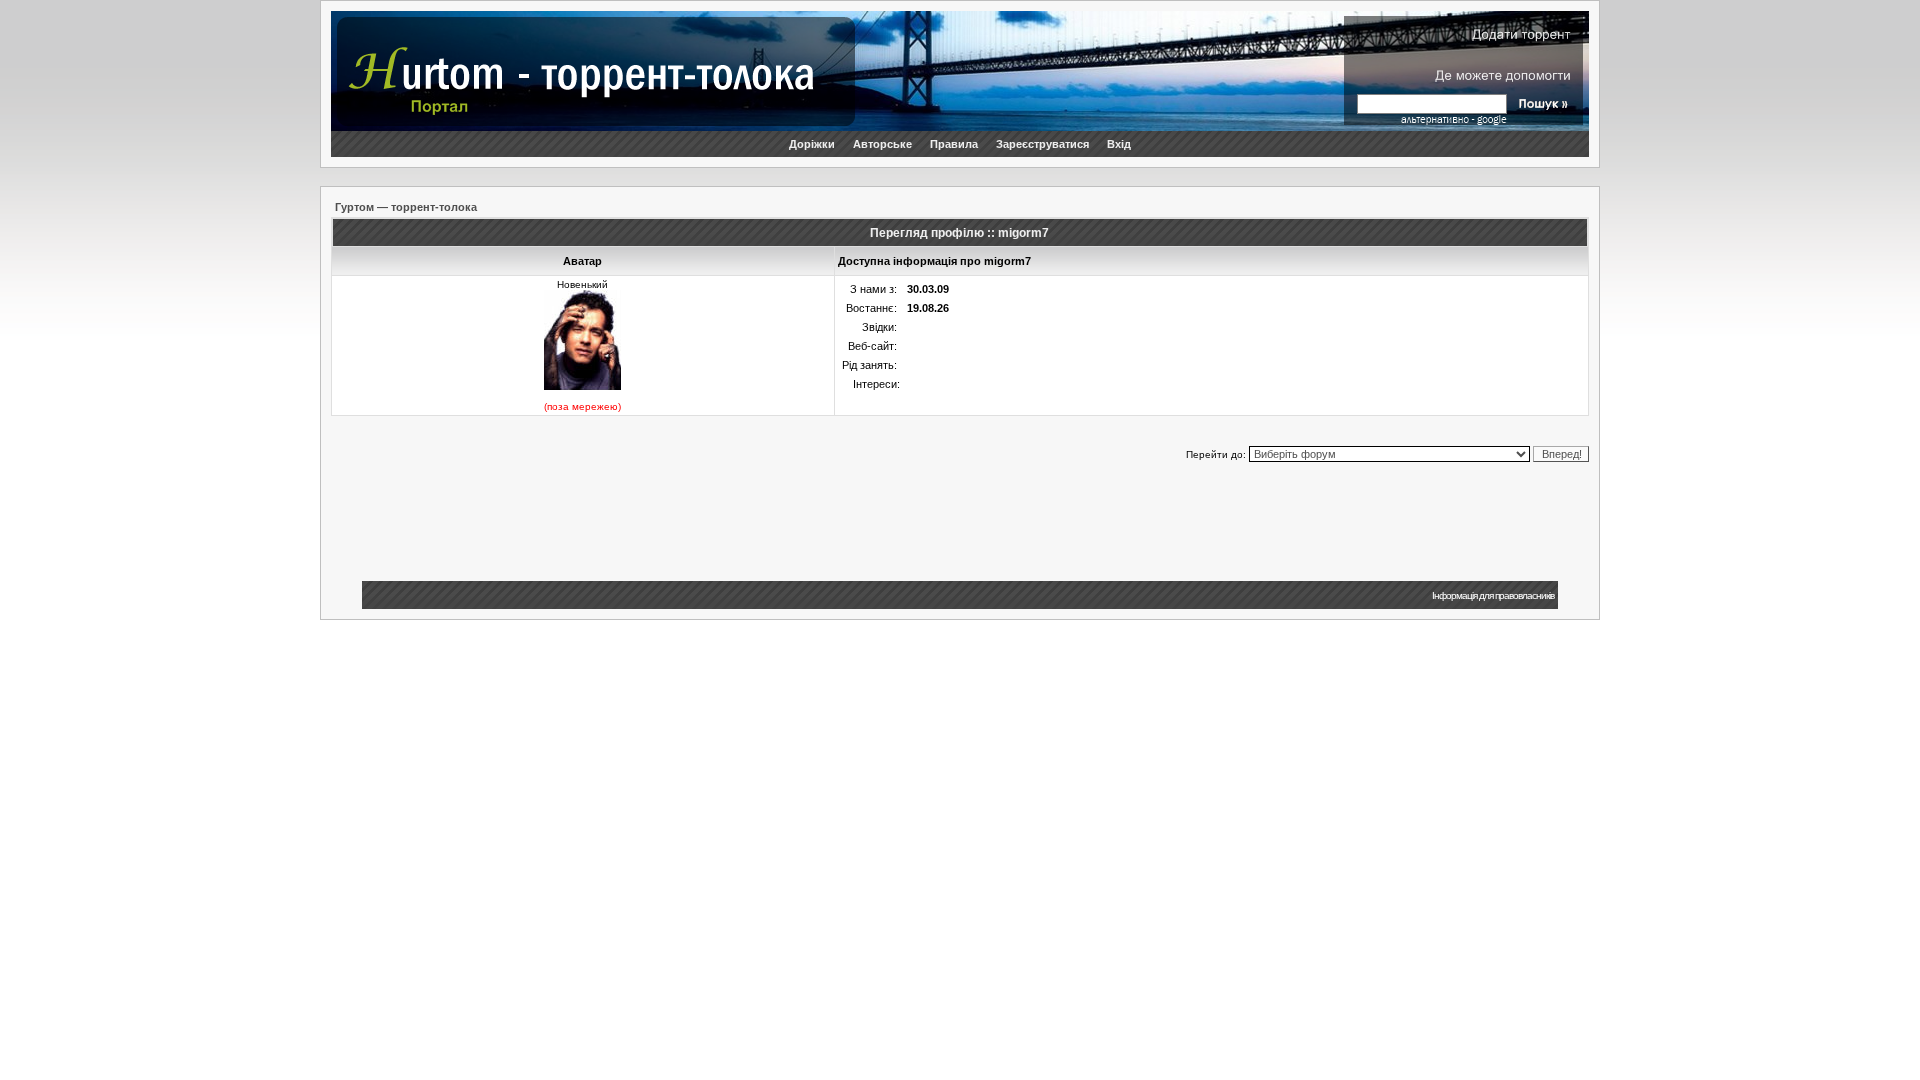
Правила (954, 144)
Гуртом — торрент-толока (406, 207)
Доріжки (812, 144)
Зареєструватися (1042, 144)
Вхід (1119, 144)
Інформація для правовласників (1493, 595)
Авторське (882, 144)
